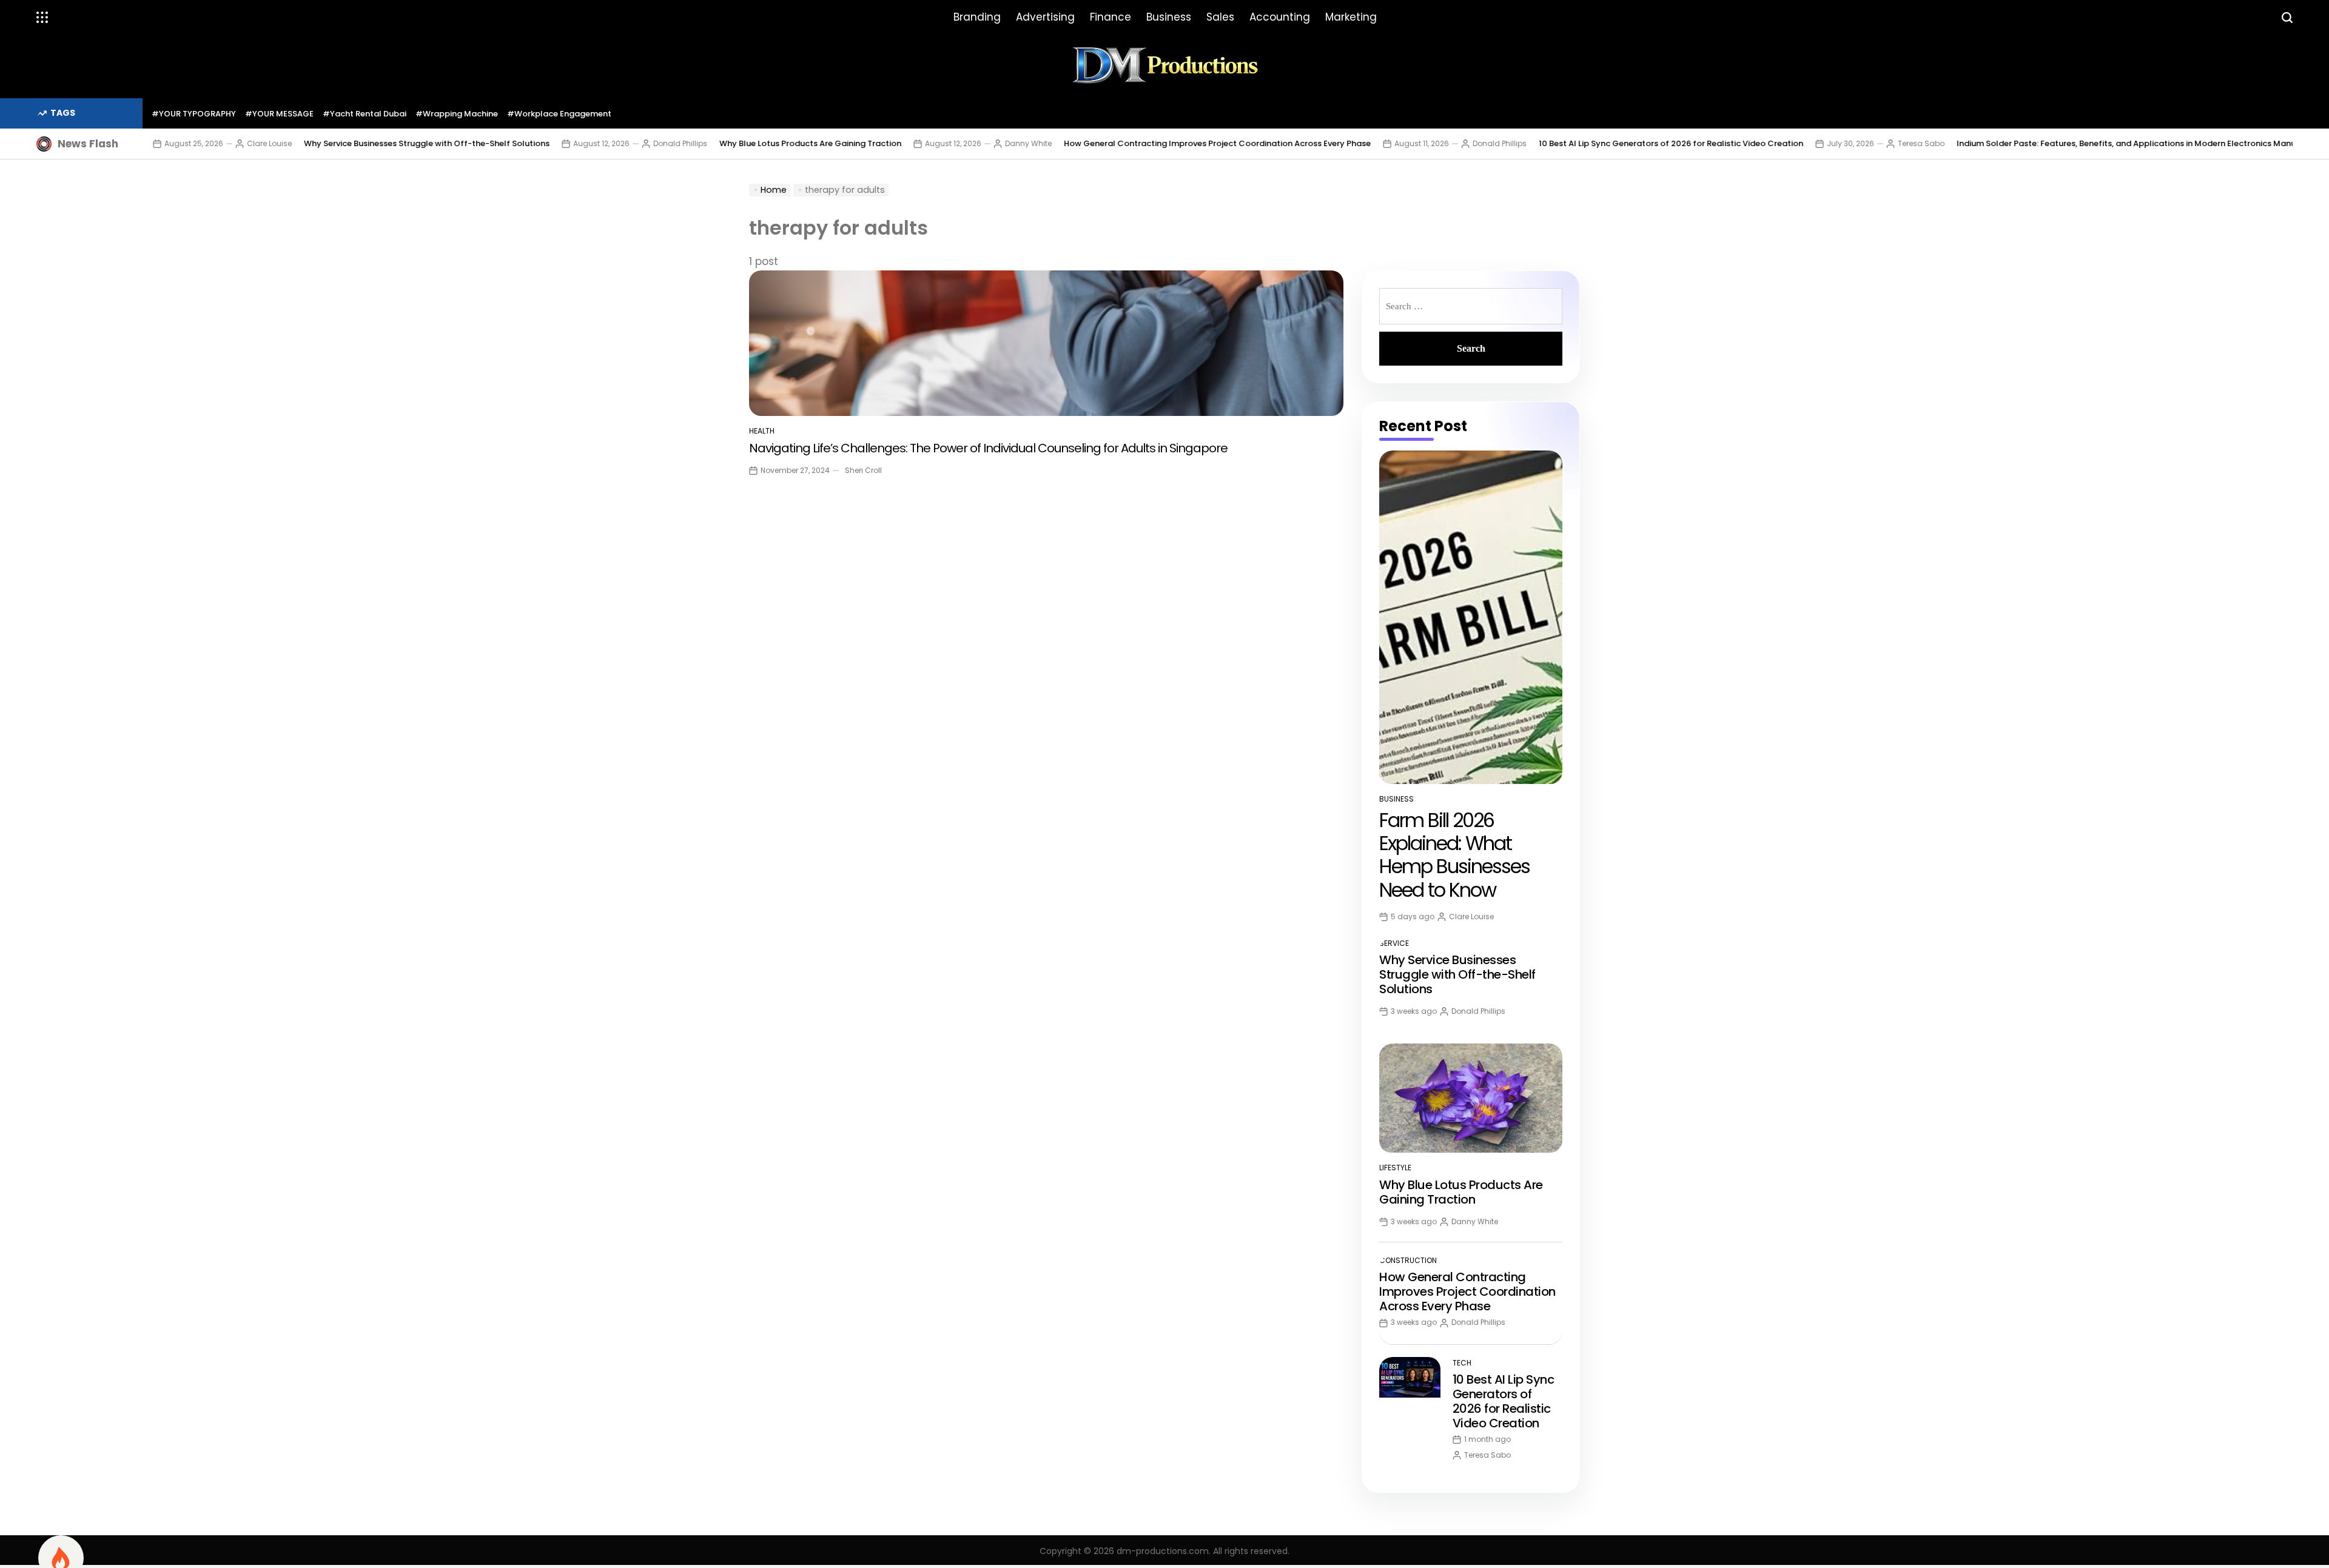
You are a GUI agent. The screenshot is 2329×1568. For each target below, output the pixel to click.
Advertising (1045, 17)
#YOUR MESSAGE (279, 114)
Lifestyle (1395, 1168)
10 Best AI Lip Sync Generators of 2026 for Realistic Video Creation (1596, 143)
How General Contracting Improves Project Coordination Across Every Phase (1142, 143)
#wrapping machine (457, 114)
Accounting (1280, 17)
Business (1169, 17)
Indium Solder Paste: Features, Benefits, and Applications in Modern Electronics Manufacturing (2070, 143)
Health (762, 431)
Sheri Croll (863, 470)
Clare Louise (194, 143)
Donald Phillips (605, 143)
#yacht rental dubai (365, 114)
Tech (1462, 1363)
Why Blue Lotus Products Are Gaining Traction (735, 143)
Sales (1220, 17)
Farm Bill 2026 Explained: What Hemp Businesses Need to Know (1454, 855)
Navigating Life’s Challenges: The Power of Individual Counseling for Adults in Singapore (988, 448)
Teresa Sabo (1846, 143)
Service (1394, 943)
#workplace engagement (559, 114)
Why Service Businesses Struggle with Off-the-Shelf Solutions (351, 143)
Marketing (1351, 17)
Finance (1111, 17)
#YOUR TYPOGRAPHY (194, 114)
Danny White (953, 143)
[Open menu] (42, 18)
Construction (1408, 1260)
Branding (977, 17)
